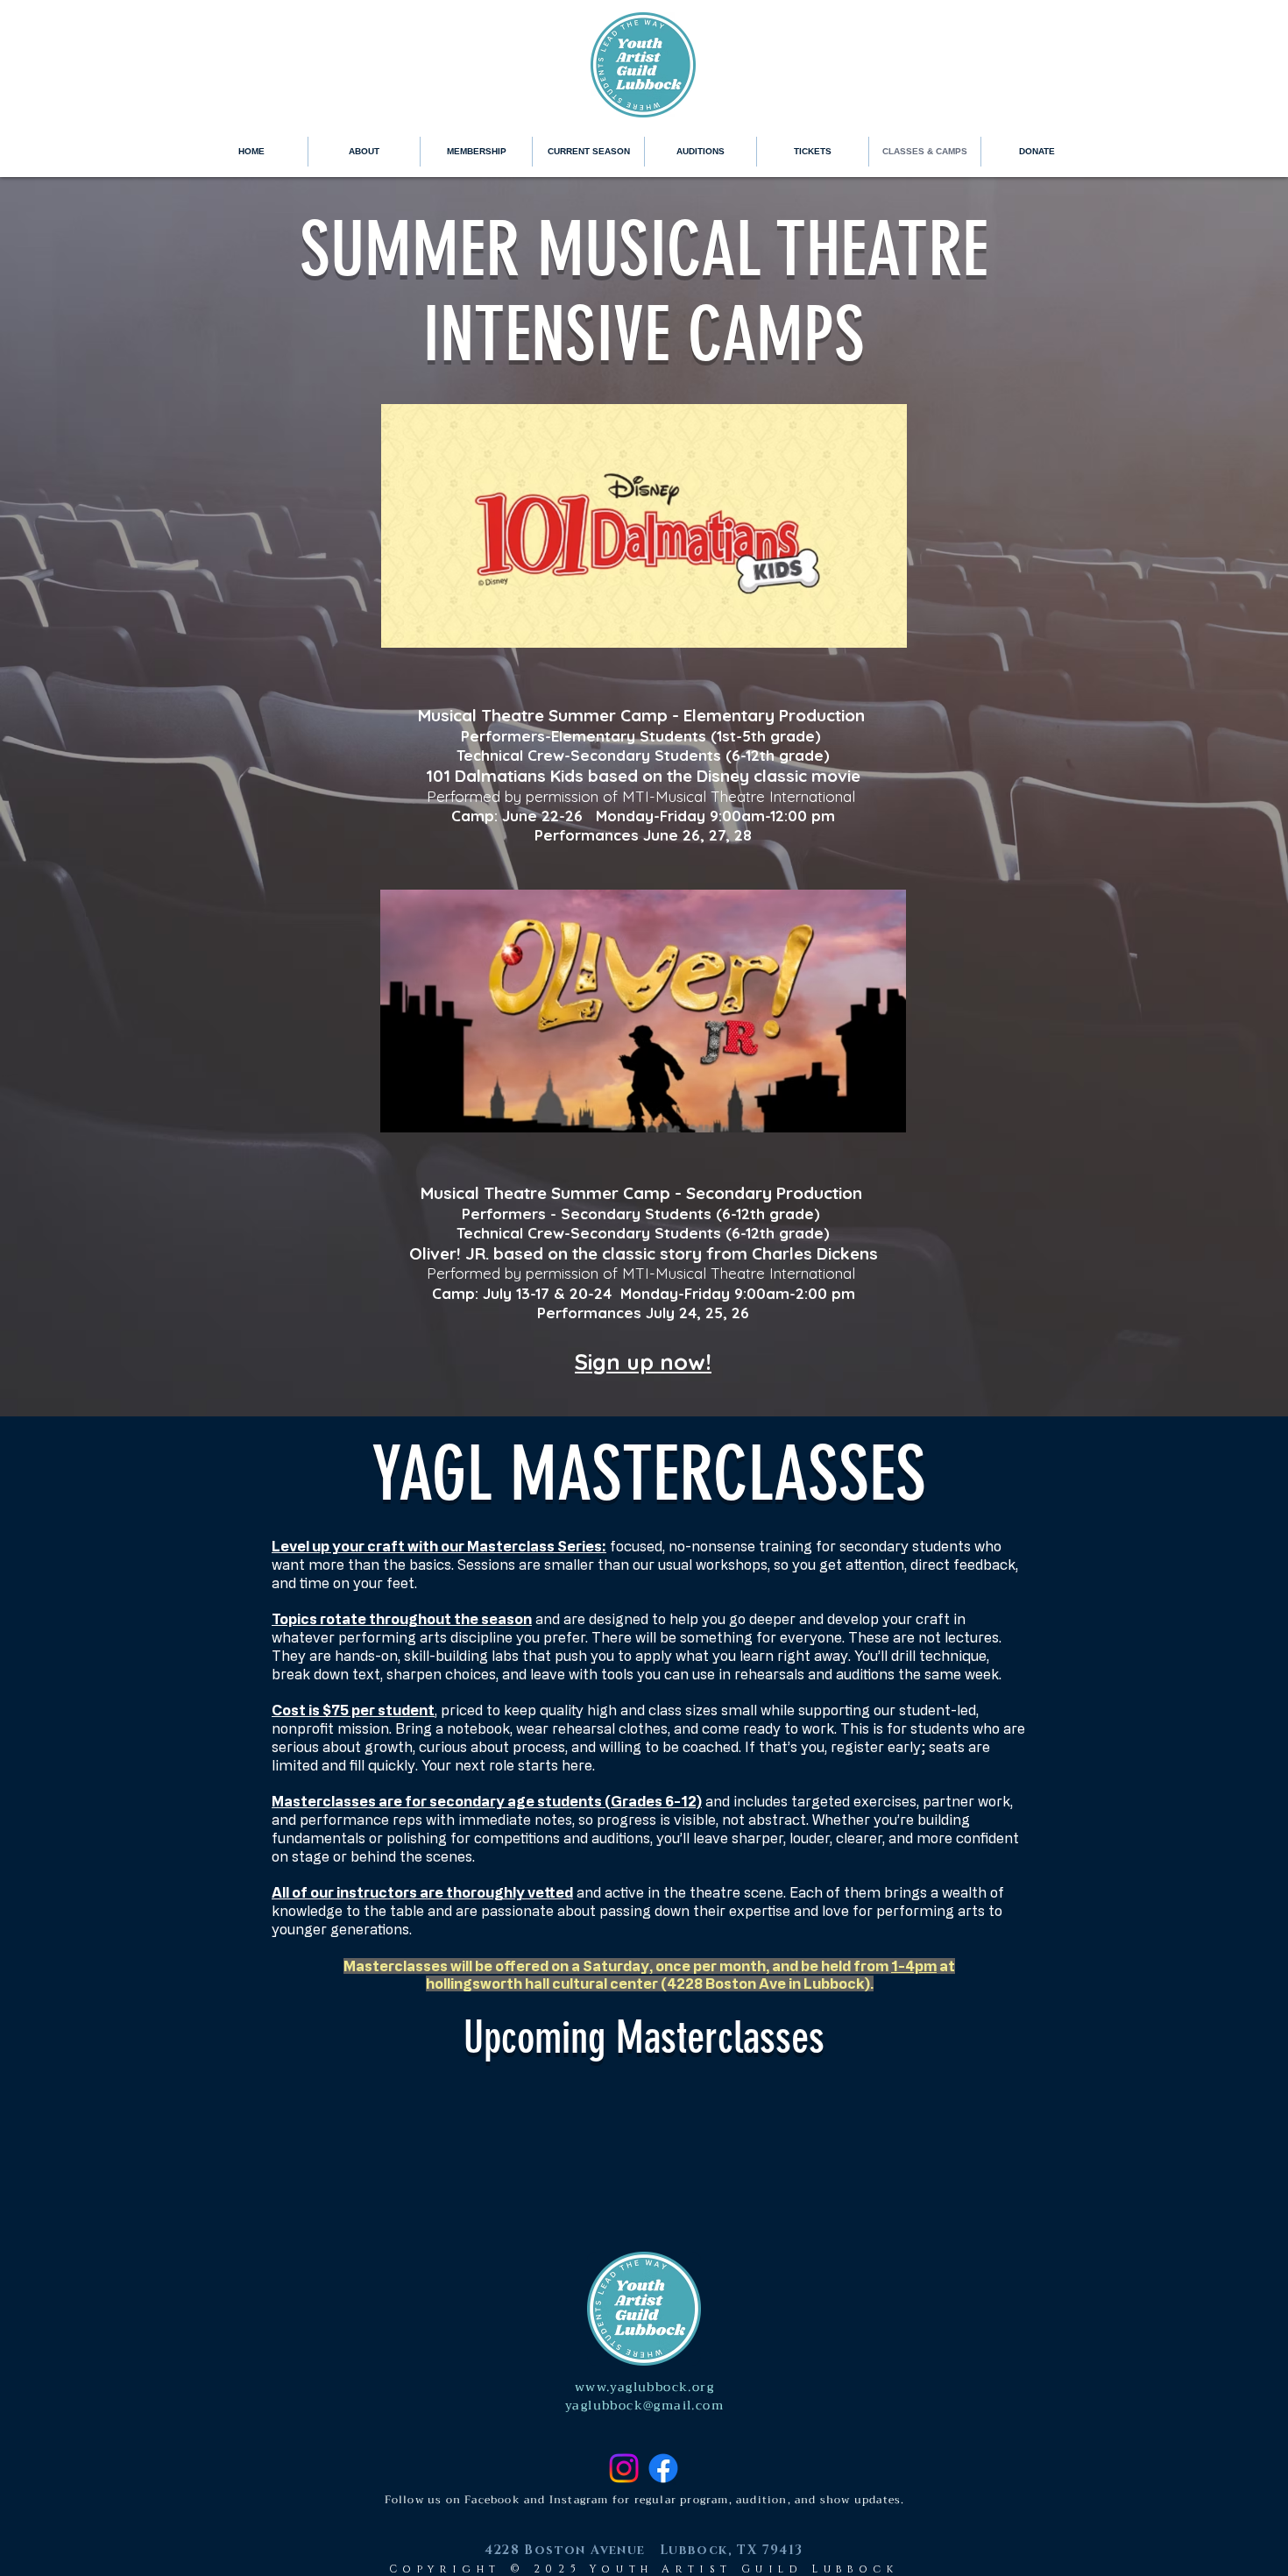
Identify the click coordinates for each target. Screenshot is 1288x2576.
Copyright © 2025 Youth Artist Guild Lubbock (644, 2569)
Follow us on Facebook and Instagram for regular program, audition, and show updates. (645, 2500)
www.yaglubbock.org (644, 2387)
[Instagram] (624, 2468)
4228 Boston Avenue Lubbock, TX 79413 (644, 2550)
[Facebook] (663, 2468)
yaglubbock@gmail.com (644, 2405)
